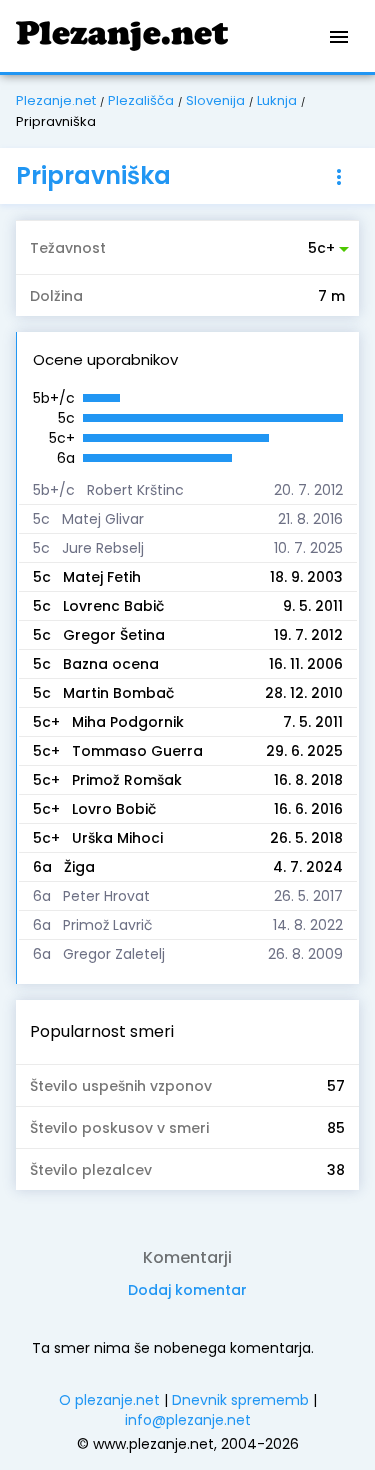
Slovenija (215, 100)
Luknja (277, 100)
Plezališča (141, 100)
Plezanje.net (56, 100)
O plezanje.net (109, 1400)
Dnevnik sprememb (240, 1400)
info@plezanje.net (188, 1420)
